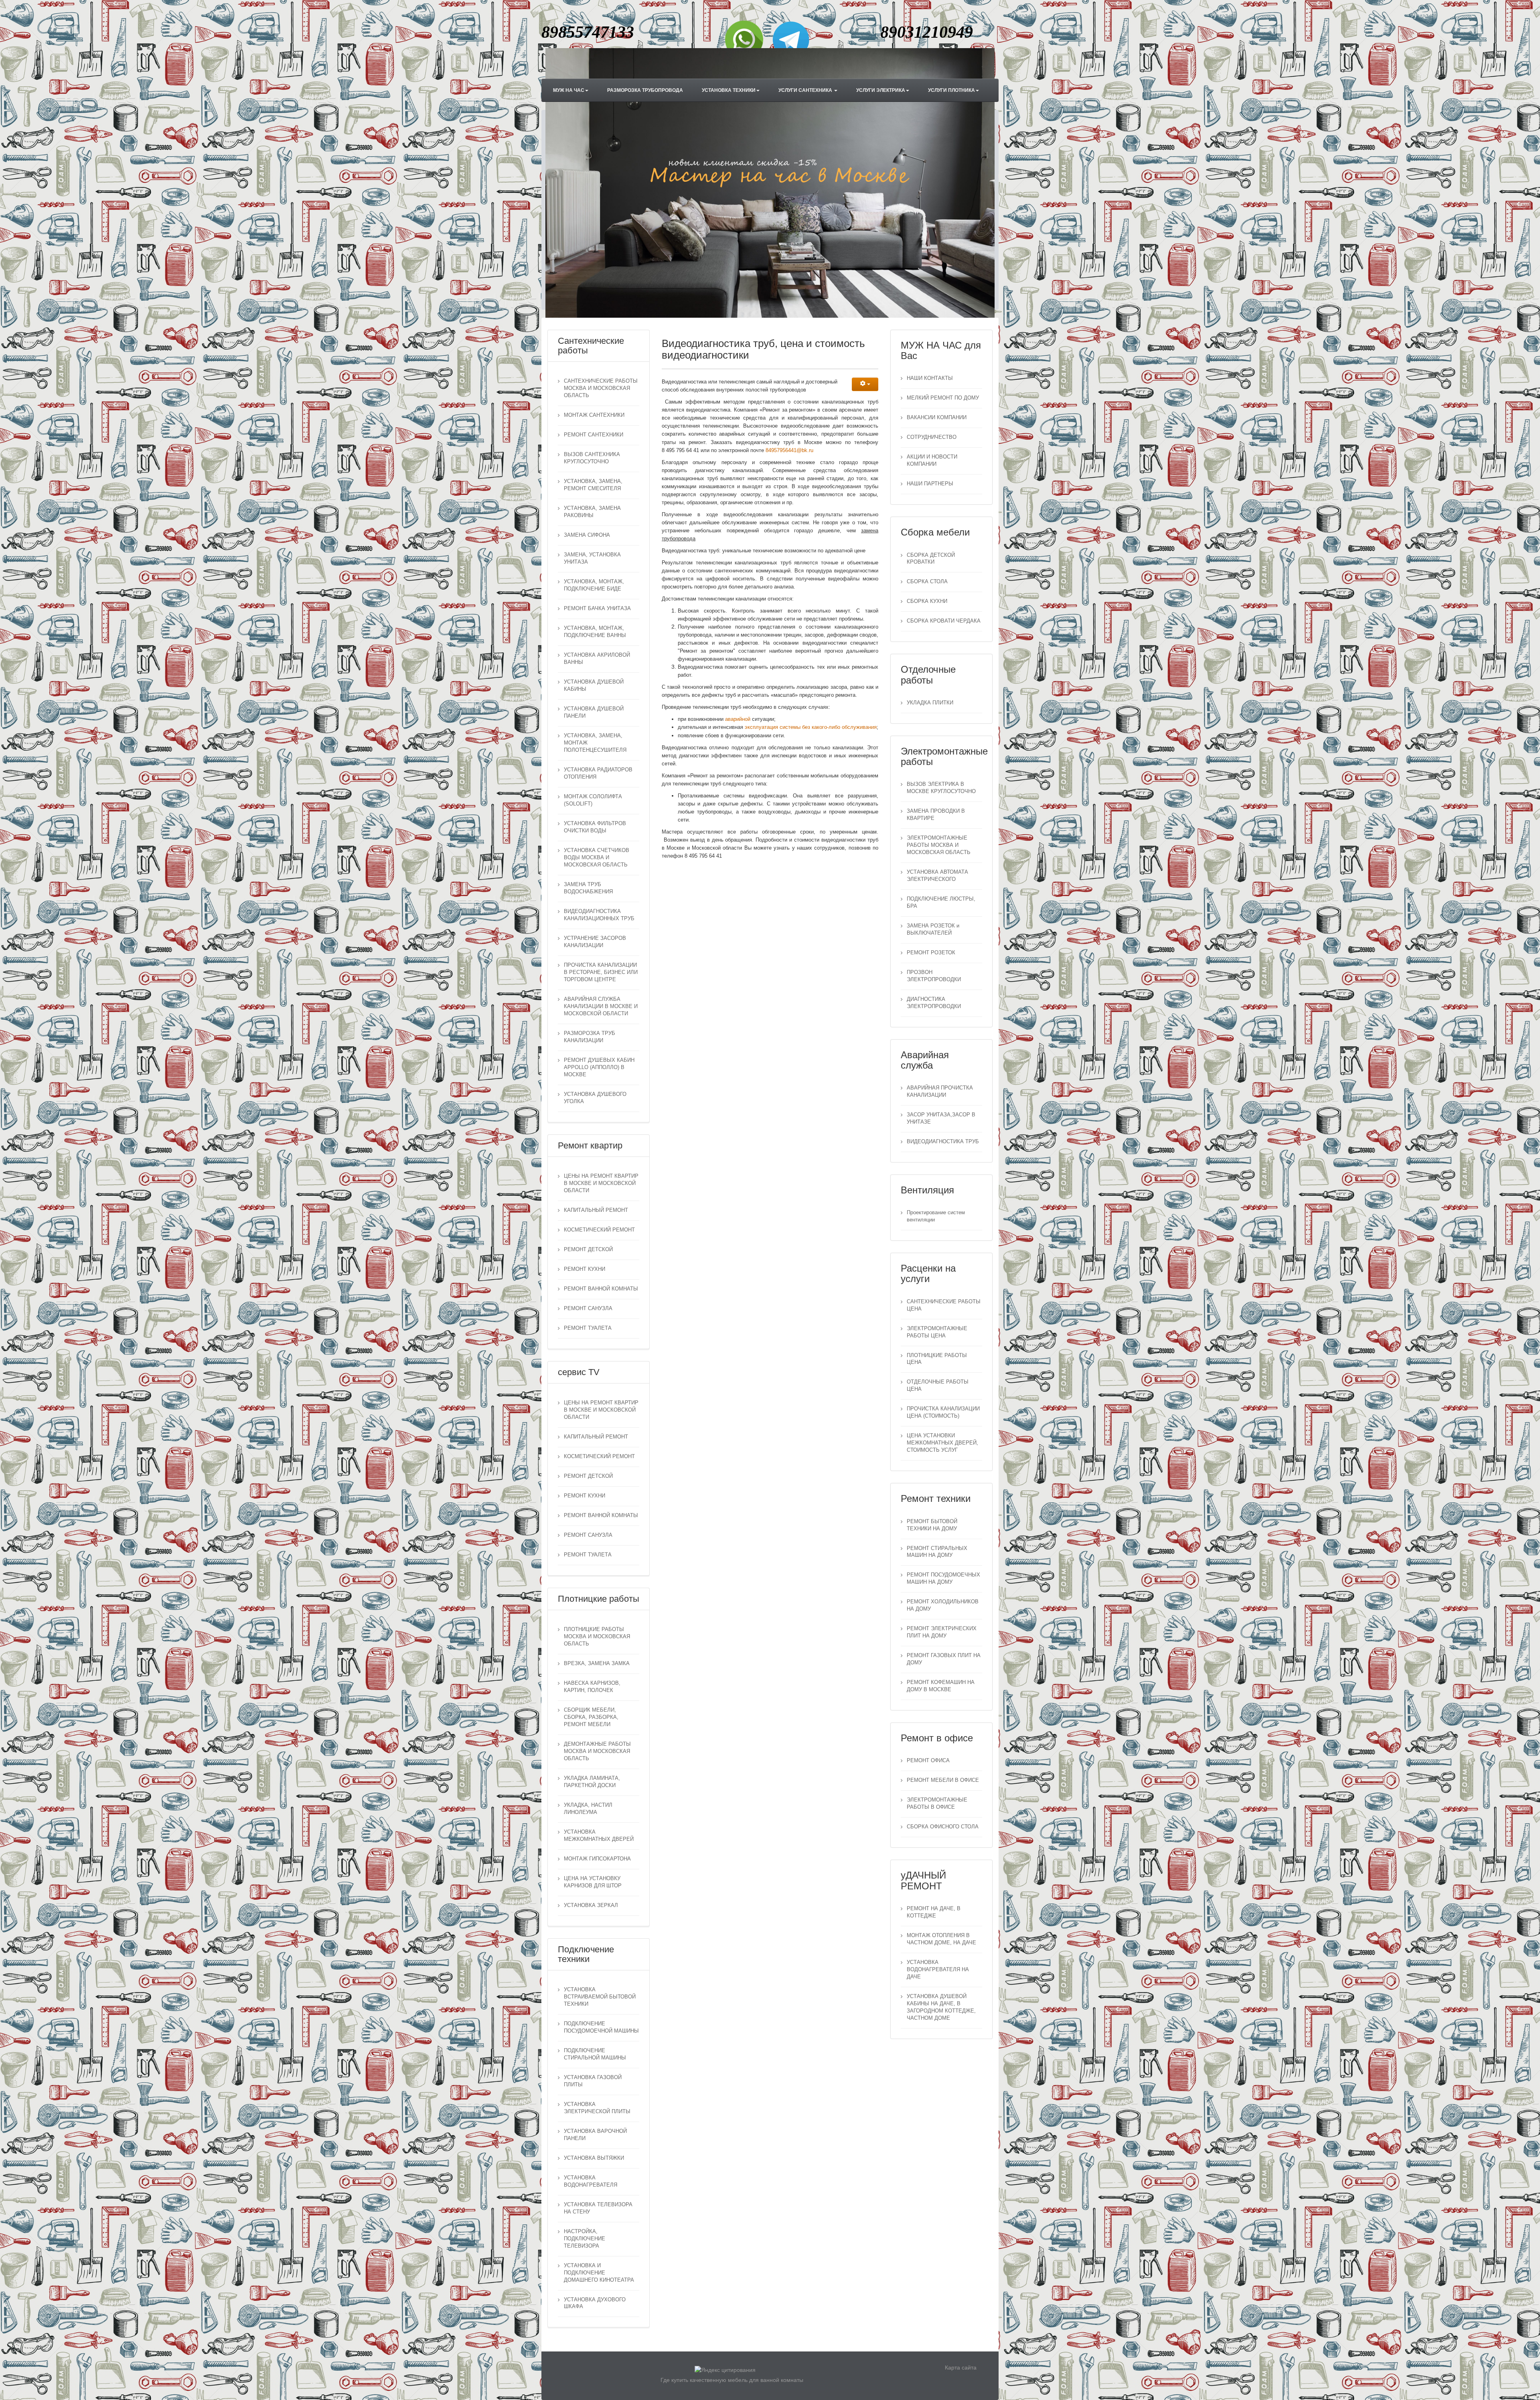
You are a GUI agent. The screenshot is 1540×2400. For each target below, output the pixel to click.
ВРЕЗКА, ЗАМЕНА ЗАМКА (597, 1664)
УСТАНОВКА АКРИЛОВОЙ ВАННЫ (597, 659)
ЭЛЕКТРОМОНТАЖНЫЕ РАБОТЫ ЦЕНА (937, 1332)
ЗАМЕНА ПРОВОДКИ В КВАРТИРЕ (936, 815)
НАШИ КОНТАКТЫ (930, 378)
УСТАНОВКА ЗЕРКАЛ (591, 1905)
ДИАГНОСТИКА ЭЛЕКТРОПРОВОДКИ (934, 1003)
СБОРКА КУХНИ (927, 601)
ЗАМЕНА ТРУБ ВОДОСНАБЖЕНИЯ (588, 888)
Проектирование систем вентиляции (936, 1216)
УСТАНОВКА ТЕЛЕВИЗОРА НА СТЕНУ (598, 2208)
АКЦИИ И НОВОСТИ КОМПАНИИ (932, 461)
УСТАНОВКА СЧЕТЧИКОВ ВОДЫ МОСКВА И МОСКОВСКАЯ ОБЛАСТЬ (597, 858)
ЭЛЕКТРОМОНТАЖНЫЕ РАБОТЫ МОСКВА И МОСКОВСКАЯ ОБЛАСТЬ (939, 845)
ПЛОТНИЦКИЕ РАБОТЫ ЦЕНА (937, 1359)
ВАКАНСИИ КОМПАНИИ (937, 418)
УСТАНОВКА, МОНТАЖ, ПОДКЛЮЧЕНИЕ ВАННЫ (595, 632)
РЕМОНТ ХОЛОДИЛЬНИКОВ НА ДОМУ (943, 1605)
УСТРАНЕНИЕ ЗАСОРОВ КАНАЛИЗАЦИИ (595, 942)
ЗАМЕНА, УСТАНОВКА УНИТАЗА (592, 558)
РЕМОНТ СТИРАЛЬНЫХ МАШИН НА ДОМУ (937, 1552)
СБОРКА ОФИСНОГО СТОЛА (943, 1827)
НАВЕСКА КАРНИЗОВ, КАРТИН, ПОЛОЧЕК (592, 1687)
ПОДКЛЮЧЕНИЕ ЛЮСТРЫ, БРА (941, 903)
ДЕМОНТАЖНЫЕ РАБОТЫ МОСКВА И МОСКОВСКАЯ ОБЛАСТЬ (597, 1751)
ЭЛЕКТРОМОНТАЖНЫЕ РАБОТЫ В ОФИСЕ (937, 1804)
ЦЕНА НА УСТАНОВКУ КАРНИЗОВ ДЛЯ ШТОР (593, 1882)
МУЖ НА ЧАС (569, 90)
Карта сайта (961, 2368)
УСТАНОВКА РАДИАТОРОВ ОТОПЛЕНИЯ (598, 773)
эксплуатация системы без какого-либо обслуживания (811, 727)
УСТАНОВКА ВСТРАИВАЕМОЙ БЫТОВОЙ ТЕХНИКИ (600, 1997)
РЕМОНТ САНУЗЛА (588, 1309)
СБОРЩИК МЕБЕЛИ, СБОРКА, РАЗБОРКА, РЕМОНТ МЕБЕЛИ (591, 1717)
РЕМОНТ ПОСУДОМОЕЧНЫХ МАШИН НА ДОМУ (943, 1578)
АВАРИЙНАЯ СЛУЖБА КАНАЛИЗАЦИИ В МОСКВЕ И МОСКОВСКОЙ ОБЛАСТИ (601, 1006)
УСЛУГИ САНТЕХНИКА (806, 90)
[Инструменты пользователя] (865, 384)
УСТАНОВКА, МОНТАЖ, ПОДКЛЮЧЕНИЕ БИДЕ (594, 585)
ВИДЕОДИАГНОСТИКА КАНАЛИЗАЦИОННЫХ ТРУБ (599, 915)
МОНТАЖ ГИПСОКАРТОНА (597, 1859)
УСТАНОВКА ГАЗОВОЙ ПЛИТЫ (593, 2081)
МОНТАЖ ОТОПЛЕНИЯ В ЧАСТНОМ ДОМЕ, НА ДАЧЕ (941, 1939)
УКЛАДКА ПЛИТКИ (930, 703)
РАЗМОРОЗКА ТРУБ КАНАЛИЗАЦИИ (590, 1037)
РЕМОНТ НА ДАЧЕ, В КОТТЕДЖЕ (934, 1912)
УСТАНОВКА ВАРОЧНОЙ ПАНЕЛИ (595, 2135)
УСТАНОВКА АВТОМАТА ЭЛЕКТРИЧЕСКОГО (937, 876)
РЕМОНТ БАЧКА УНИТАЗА (597, 609)
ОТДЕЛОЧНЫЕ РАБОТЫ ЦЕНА (938, 1386)
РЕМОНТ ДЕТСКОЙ (588, 1250)
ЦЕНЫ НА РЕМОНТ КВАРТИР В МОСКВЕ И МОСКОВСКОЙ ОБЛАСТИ (601, 1183)
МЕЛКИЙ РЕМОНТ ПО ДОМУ (943, 398)
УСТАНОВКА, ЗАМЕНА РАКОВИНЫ (592, 512)
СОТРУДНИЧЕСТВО (932, 437)
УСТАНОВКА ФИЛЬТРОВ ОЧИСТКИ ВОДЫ (595, 827)
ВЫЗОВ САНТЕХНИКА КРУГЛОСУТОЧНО (592, 458)
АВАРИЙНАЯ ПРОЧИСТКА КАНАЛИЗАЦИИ (940, 1091)
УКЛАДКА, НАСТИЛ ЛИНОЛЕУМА (588, 1809)
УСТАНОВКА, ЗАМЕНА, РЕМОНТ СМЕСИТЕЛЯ (593, 485)
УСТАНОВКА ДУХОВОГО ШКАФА (595, 2303)
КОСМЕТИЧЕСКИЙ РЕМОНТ (599, 1230)
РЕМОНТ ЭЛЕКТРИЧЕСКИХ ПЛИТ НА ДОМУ (942, 1632)
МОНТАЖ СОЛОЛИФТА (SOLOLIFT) (593, 800)
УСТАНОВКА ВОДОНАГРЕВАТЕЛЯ (591, 2181)
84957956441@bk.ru (789, 450)
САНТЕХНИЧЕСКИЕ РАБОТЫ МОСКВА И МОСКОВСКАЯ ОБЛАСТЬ (601, 388)
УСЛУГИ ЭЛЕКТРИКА (881, 90)
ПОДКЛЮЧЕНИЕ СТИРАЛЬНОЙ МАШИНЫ (595, 2054)
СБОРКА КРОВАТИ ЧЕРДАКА (944, 621)
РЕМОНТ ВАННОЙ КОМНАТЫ (601, 1289)
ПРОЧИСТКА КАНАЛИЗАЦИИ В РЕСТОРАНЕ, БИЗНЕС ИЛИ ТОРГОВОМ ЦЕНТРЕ (601, 972)
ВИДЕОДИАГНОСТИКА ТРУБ (943, 1142)
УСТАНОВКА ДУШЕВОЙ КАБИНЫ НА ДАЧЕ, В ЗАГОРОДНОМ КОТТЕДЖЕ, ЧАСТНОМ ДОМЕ (941, 2007)
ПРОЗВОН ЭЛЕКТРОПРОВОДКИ (934, 976)
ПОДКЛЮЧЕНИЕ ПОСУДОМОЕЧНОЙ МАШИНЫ (601, 2027)
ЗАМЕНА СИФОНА (587, 535)
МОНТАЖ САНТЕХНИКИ (594, 415)
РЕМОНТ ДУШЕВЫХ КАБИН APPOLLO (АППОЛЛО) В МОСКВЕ (599, 1067)
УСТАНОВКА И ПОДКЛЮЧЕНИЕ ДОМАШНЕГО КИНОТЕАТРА (599, 2273)
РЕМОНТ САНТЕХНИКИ (594, 435)
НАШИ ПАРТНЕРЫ (930, 484)
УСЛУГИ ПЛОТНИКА (951, 90)
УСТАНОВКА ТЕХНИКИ (729, 90)
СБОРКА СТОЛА (927, 582)
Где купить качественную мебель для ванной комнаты (732, 2380)
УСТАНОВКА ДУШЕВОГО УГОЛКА (595, 1098)
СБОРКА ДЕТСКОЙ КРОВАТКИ (931, 559)
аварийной (739, 719)
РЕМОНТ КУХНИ (585, 1269)
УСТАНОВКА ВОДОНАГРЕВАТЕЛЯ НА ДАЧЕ (938, 1970)
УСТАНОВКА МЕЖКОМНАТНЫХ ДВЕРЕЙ (599, 1836)
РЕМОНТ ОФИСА (928, 1761)
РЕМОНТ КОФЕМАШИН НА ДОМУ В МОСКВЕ (941, 1686)
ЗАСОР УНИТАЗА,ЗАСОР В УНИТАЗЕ (941, 1118)
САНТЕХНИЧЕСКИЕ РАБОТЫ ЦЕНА (944, 1305)
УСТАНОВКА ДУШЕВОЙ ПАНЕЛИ (594, 712)
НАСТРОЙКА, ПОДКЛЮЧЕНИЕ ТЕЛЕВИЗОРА (585, 2239)
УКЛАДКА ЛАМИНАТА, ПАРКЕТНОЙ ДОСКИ (592, 1782)
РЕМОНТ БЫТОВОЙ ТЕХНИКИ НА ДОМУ (932, 1525)
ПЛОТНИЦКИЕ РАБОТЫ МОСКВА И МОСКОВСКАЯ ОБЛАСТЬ (597, 1637)
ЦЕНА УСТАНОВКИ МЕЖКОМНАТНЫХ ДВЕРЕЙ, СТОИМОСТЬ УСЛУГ (942, 1443)
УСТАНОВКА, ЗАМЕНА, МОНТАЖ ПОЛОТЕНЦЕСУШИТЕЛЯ (595, 743)
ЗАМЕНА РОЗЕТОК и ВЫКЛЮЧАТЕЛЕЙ (933, 929)
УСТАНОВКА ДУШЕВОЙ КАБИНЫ (594, 686)
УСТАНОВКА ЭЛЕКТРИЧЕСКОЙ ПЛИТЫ (597, 2108)
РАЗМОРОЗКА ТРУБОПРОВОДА (645, 90)
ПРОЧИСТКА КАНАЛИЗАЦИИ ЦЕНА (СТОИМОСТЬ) (943, 1412)
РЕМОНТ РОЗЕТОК (931, 953)
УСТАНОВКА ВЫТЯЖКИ (594, 2158)
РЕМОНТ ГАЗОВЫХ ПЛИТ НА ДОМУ (944, 1659)
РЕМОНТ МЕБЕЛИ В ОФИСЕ (943, 1780)
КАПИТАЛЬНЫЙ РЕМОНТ (596, 1210)
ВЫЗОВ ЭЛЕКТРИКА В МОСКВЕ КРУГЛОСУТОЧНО (941, 788)
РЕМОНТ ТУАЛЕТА (588, 1328)
